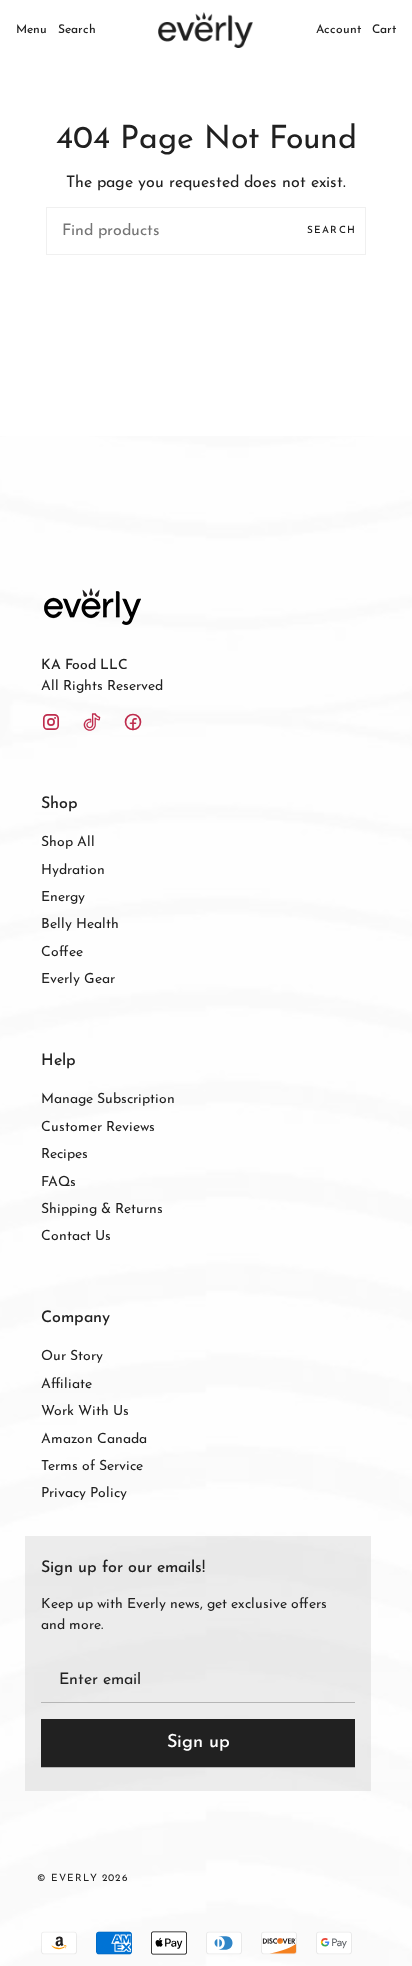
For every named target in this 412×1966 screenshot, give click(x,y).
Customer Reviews (98, 1127)
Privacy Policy (84, 1493)
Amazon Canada (94, 1439)
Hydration (73, 870)
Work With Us (85, 1411)
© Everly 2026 (82, 1878)
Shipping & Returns (102, 1209)
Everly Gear (78, 979)
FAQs (58, 1182)
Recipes (64, 1154)
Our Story (72, 1356)
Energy (63, 897)
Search (331, 230)
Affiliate (66, 1384)
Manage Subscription (108, 1099)
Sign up (198, 1743)
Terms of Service (92, 1466)
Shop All (68, 842)
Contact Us (76, 1236)
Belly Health (80, 924)
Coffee (62, 952)
